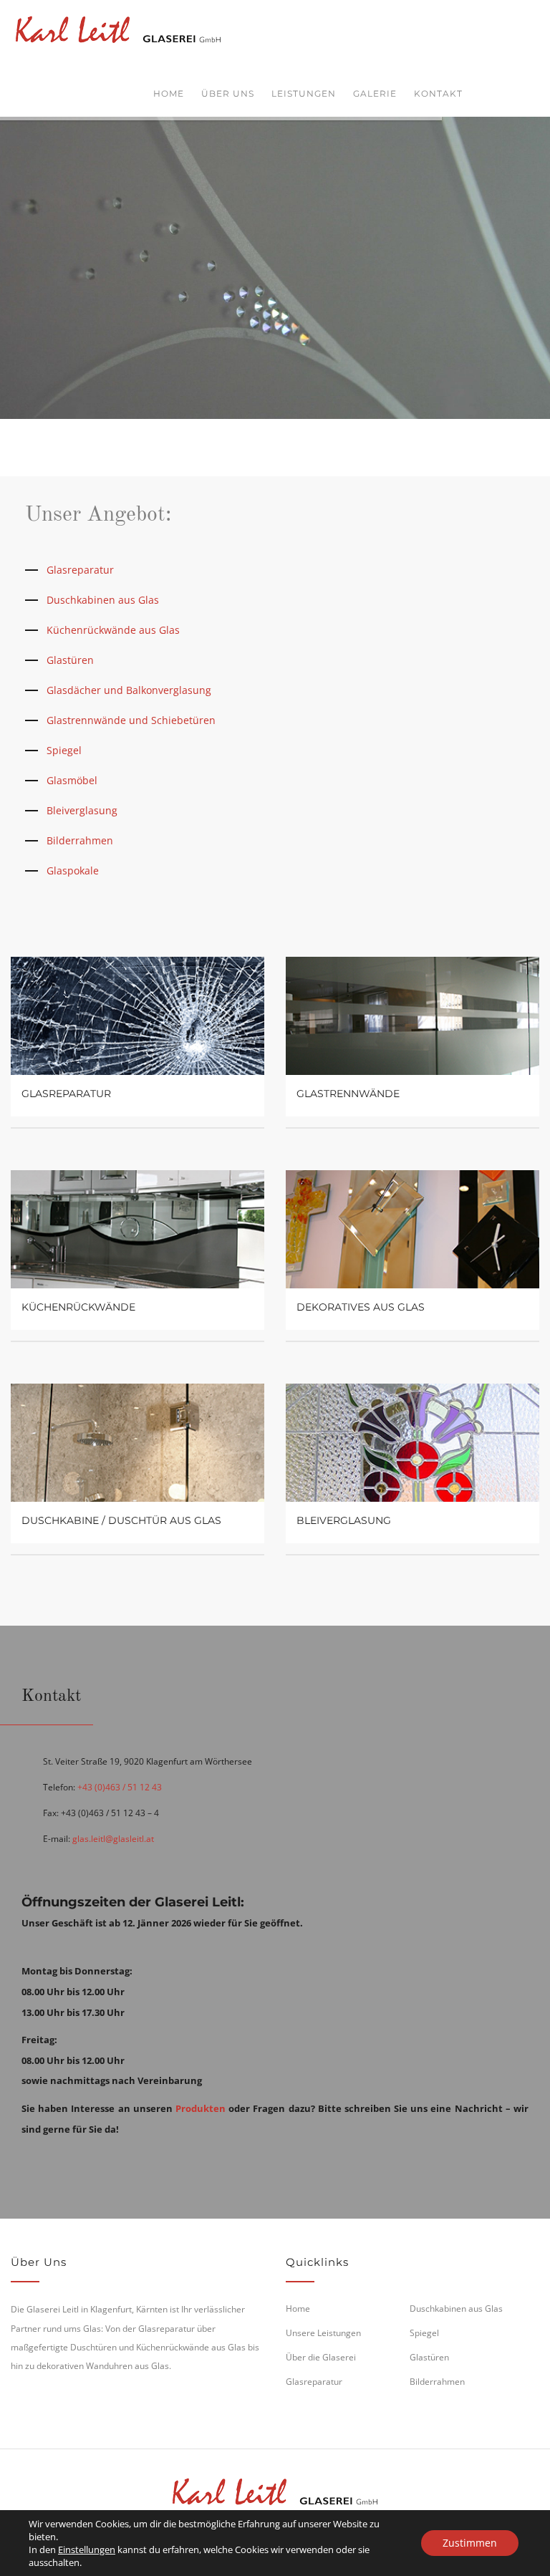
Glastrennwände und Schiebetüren (131, 720)
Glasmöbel (72, 780)
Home (169, 93)
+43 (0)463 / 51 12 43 (120, 1787)
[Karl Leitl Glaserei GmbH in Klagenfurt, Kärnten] (118, 27)
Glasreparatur (80, 570)
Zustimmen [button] (470, 2543)
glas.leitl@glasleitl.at (113, 1839)
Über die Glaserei (321, 2357)
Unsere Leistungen (323, 2333)
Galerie (375, 93)
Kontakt (438, 93)
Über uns (228, 93)
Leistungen (304, 93)
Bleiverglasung (82, 810)
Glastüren (70, 660)
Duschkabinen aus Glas (103, 600)
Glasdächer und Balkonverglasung (129, 690)
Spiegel (64, 750)
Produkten (201, 2108)
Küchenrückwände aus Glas (113, 630)
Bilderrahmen (80, 840)
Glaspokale (73, 870)
